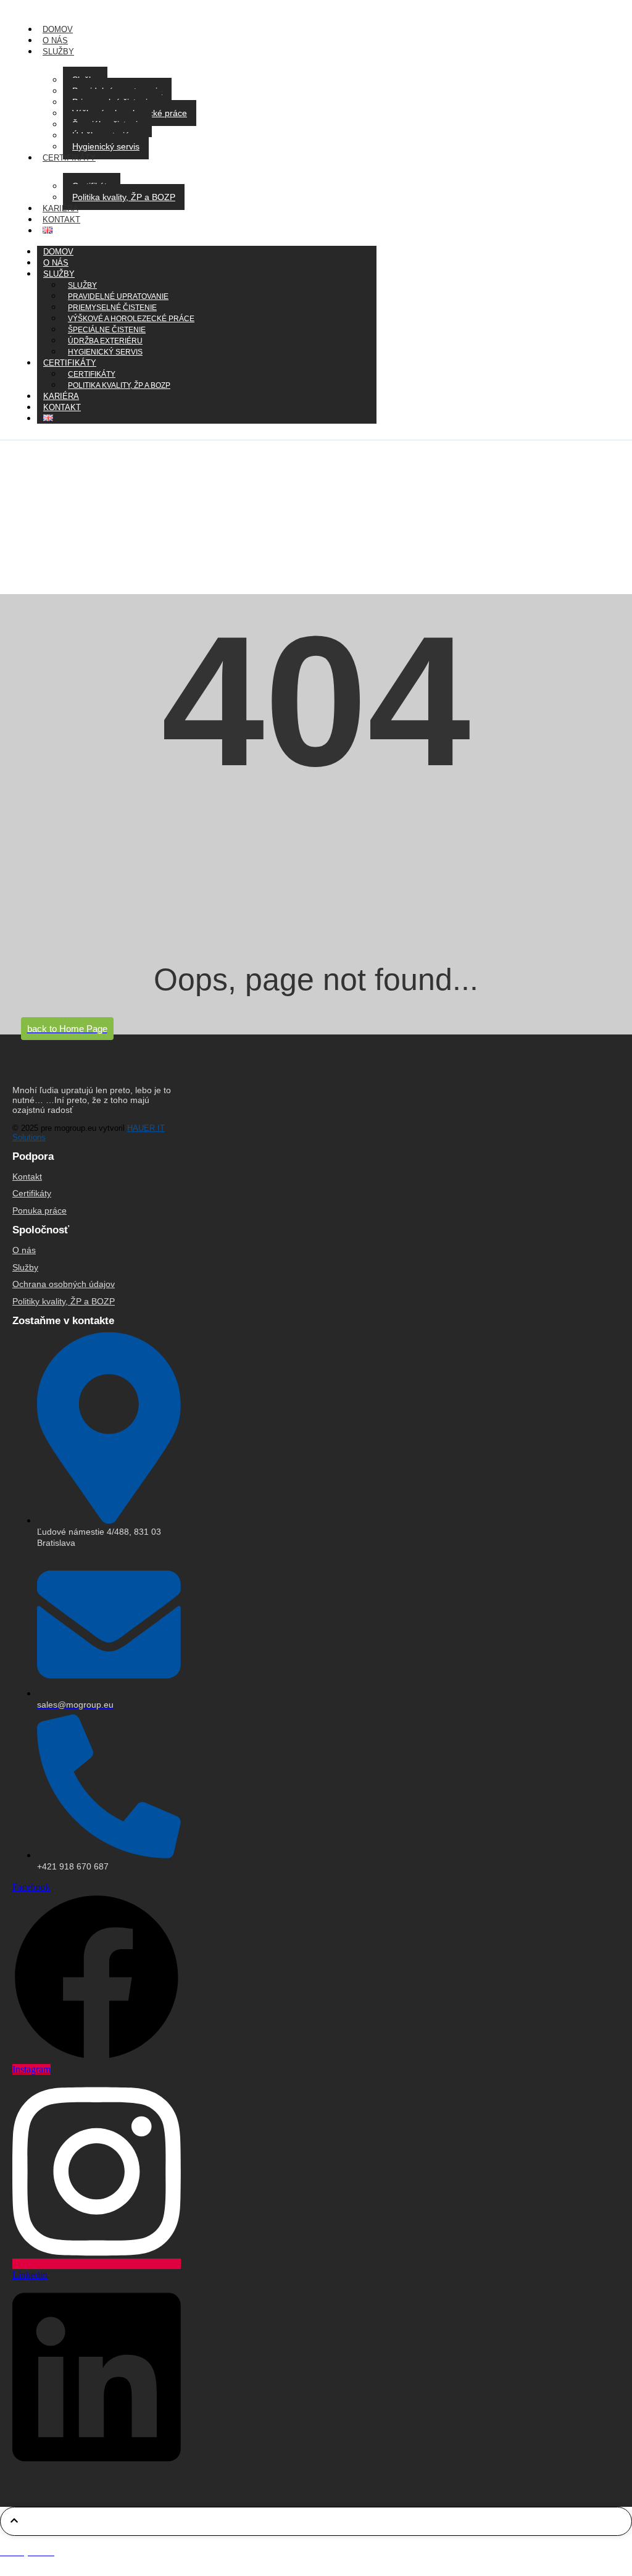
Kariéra (60, 208)
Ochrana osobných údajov (64, 1284)
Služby (58, 52)
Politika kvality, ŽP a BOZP (124, 197)
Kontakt (61, 220)
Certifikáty (69, 158)
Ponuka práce (39, 1210)
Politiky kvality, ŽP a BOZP (64, 1301)
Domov (58, 29)
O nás (55, 40)
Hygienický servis (106, 146)
